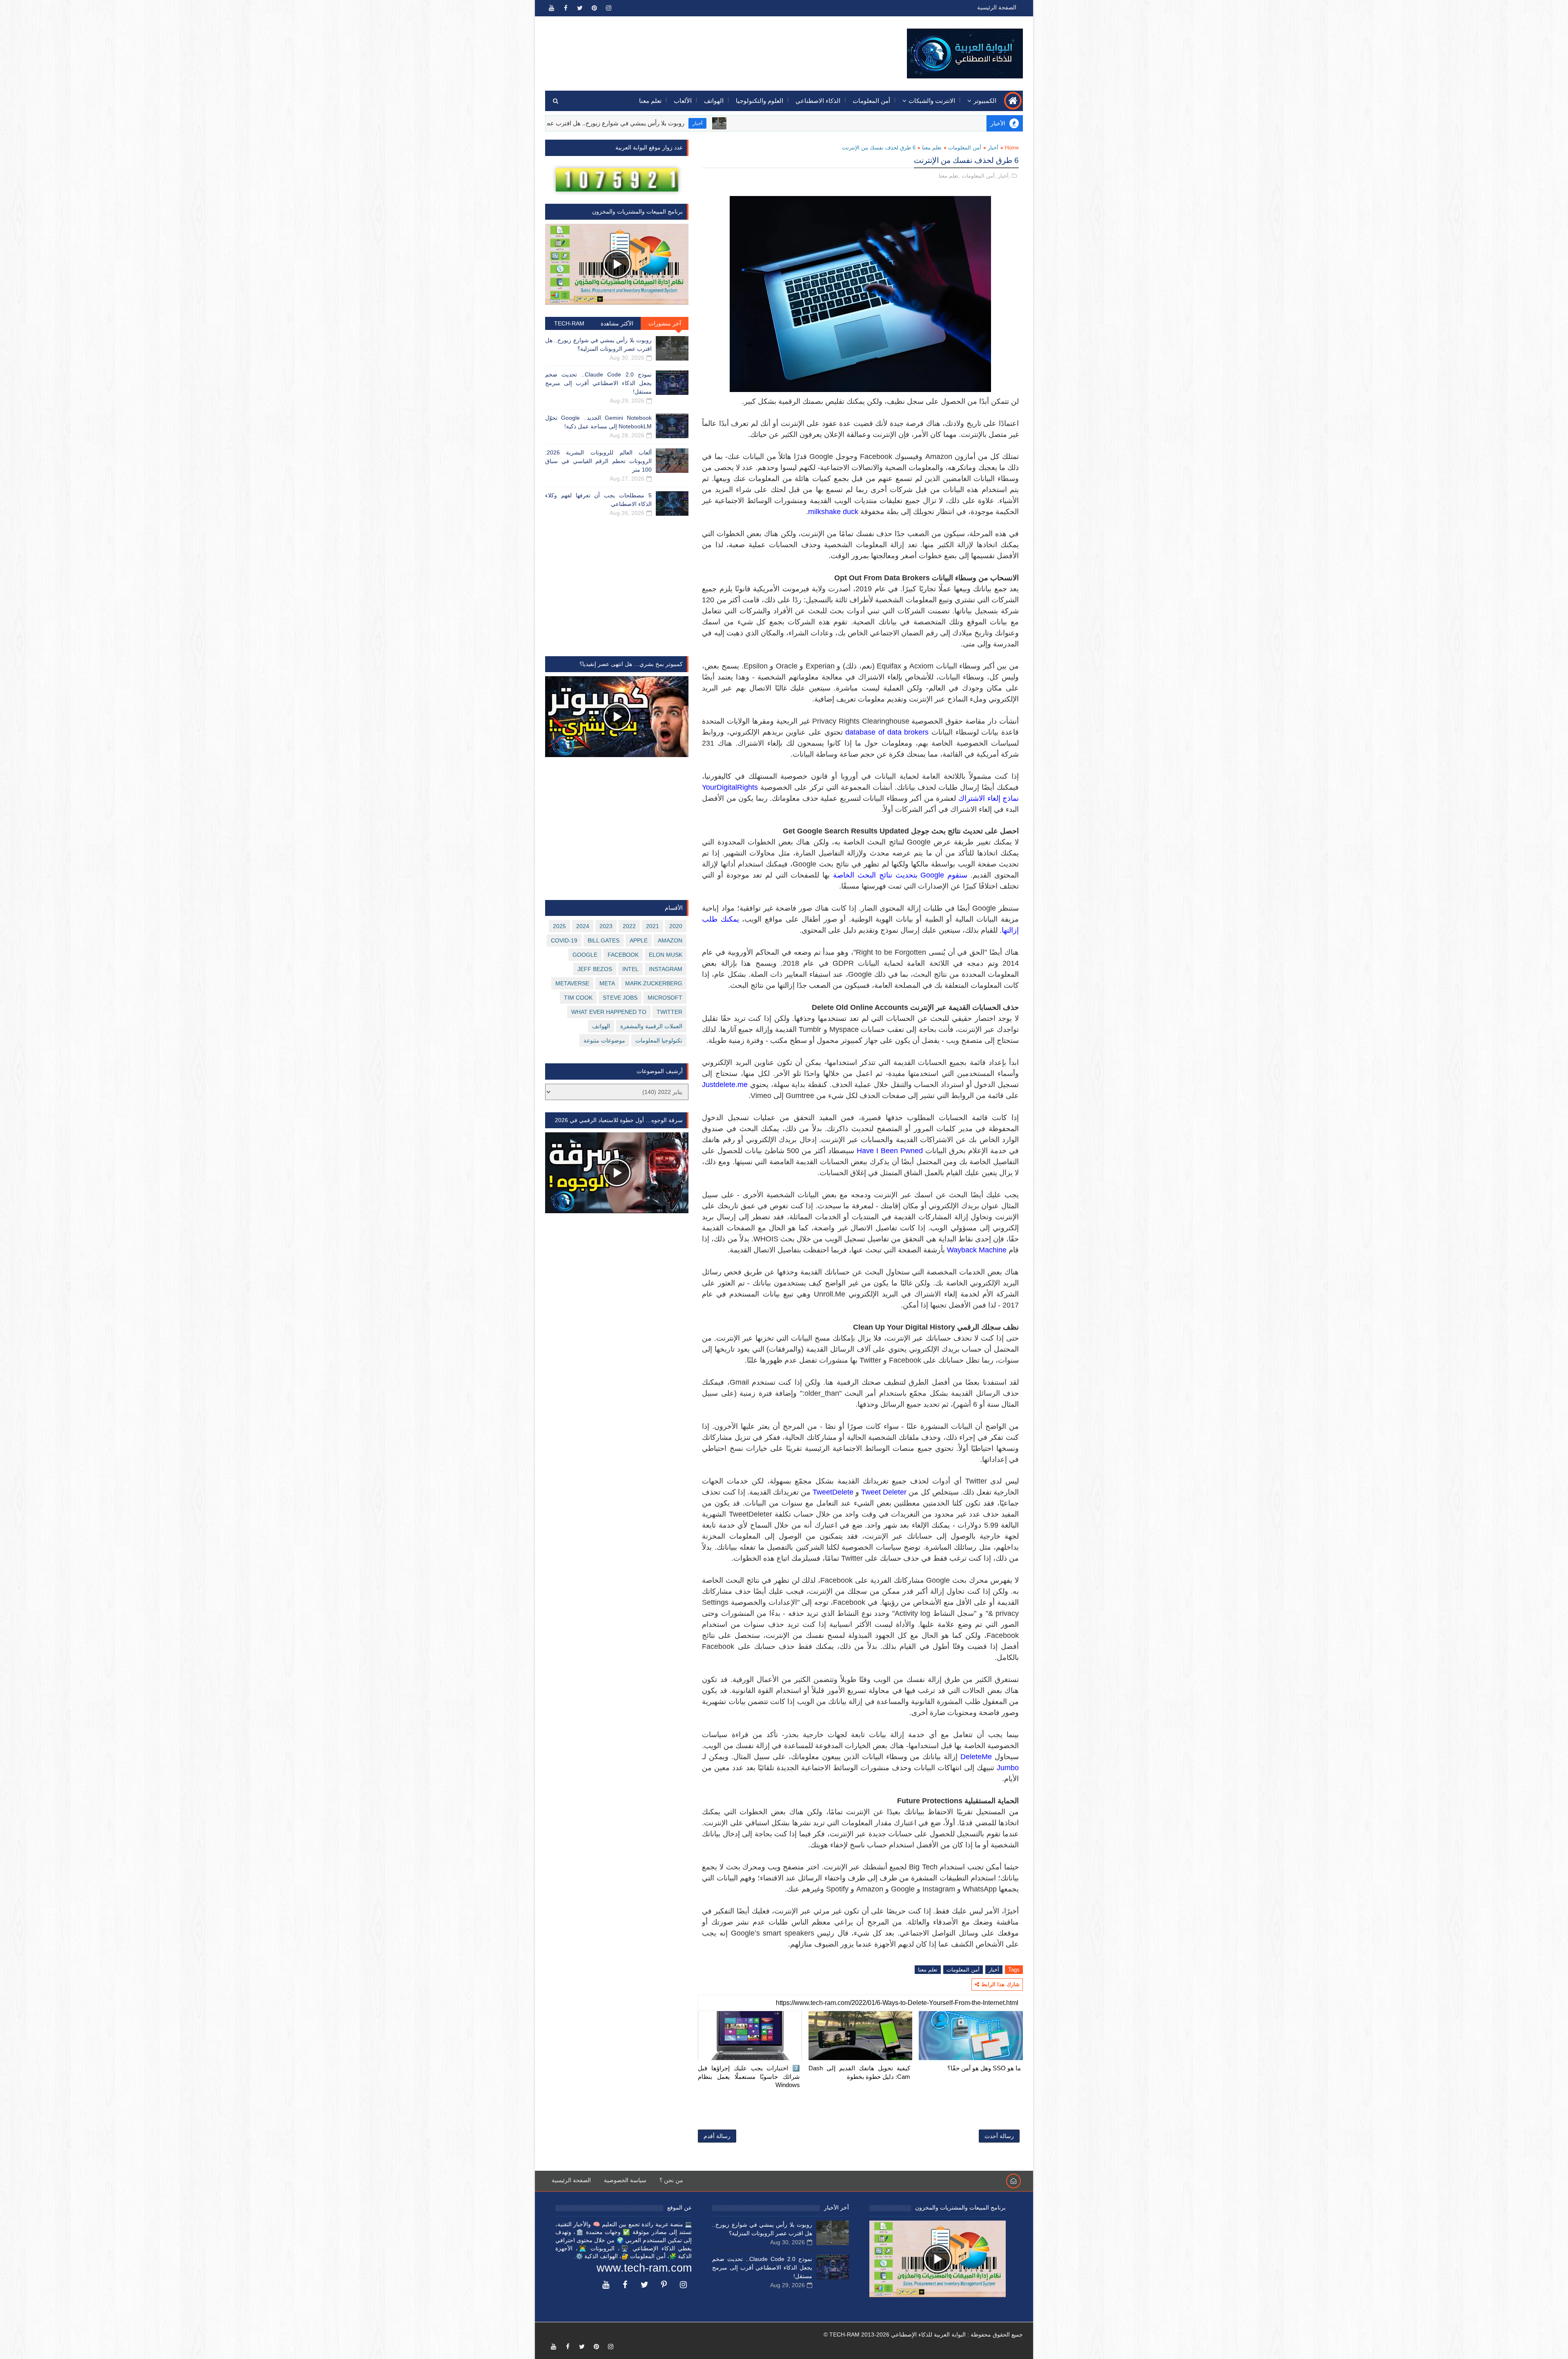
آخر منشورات (665, 323)
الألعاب (683, 101)
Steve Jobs (620, 998)
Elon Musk (666, 955)
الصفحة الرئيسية (997, 7)
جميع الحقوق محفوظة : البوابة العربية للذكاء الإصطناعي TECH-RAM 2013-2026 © (923, 2334)
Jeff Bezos (595, 969)
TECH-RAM (569, 323)
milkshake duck (833, 512)
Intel (630, 969)
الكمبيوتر (985, 101)
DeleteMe (976, 1757)
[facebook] (566, 8)
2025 (559, 926)
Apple (639, 940)
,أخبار (1004, 176)
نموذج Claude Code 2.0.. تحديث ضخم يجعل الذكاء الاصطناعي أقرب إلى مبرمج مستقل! (598, 383)
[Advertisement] (695, 48)
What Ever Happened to (609, 1012)
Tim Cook (578, 998)
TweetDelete (833, 1492)
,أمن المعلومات (979, 176)
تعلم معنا (650, 101)
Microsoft (665, 998)
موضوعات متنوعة (604, 1040)
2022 (629, 926)
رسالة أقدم (717, 2136)
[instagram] (608, 8)
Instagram (666, 969)
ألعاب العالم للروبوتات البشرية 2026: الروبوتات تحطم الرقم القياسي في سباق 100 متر (598, 461)
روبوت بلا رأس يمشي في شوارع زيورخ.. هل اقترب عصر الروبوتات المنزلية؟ (747, 123)
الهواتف (714, 101)
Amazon (670, 940)
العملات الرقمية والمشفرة (651, 1026)
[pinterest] (594, 8)
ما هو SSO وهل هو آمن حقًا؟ (984, 2068)
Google (585, 955)
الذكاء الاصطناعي (818, 101)
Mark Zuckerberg (654, 983)
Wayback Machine (977, 1250)
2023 (606, 926)
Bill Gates (604, 940)
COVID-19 (564, 940)
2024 (583, 926)
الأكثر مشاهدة (617, 323)
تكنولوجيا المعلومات (659, 1040)
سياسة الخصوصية (625, 2180)
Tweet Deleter (884, 1492)
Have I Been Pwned (890, 1151)
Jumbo (1008, 1768)
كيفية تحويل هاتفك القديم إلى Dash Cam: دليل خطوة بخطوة (860, 2072)
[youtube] (551, 8)
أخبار (857, 123)
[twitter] (580, 8)
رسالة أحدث (999, 2136)
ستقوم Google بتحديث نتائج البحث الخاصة (900, 875)
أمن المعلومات (871, 101)
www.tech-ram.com (644, 2268)
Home (1012, 148)
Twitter (669, 1012)
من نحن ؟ (671, 2180)
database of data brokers (887, 732)
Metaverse (572, 983)
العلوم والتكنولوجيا (759, 101)
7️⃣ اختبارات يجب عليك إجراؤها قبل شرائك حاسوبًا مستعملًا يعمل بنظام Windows (749, 2076)
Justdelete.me (725, 1085)
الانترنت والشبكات (932, 101)
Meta (607, 983)
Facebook (623, 955)
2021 (653, 926)
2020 (676, 926)
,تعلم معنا (949, 176)
